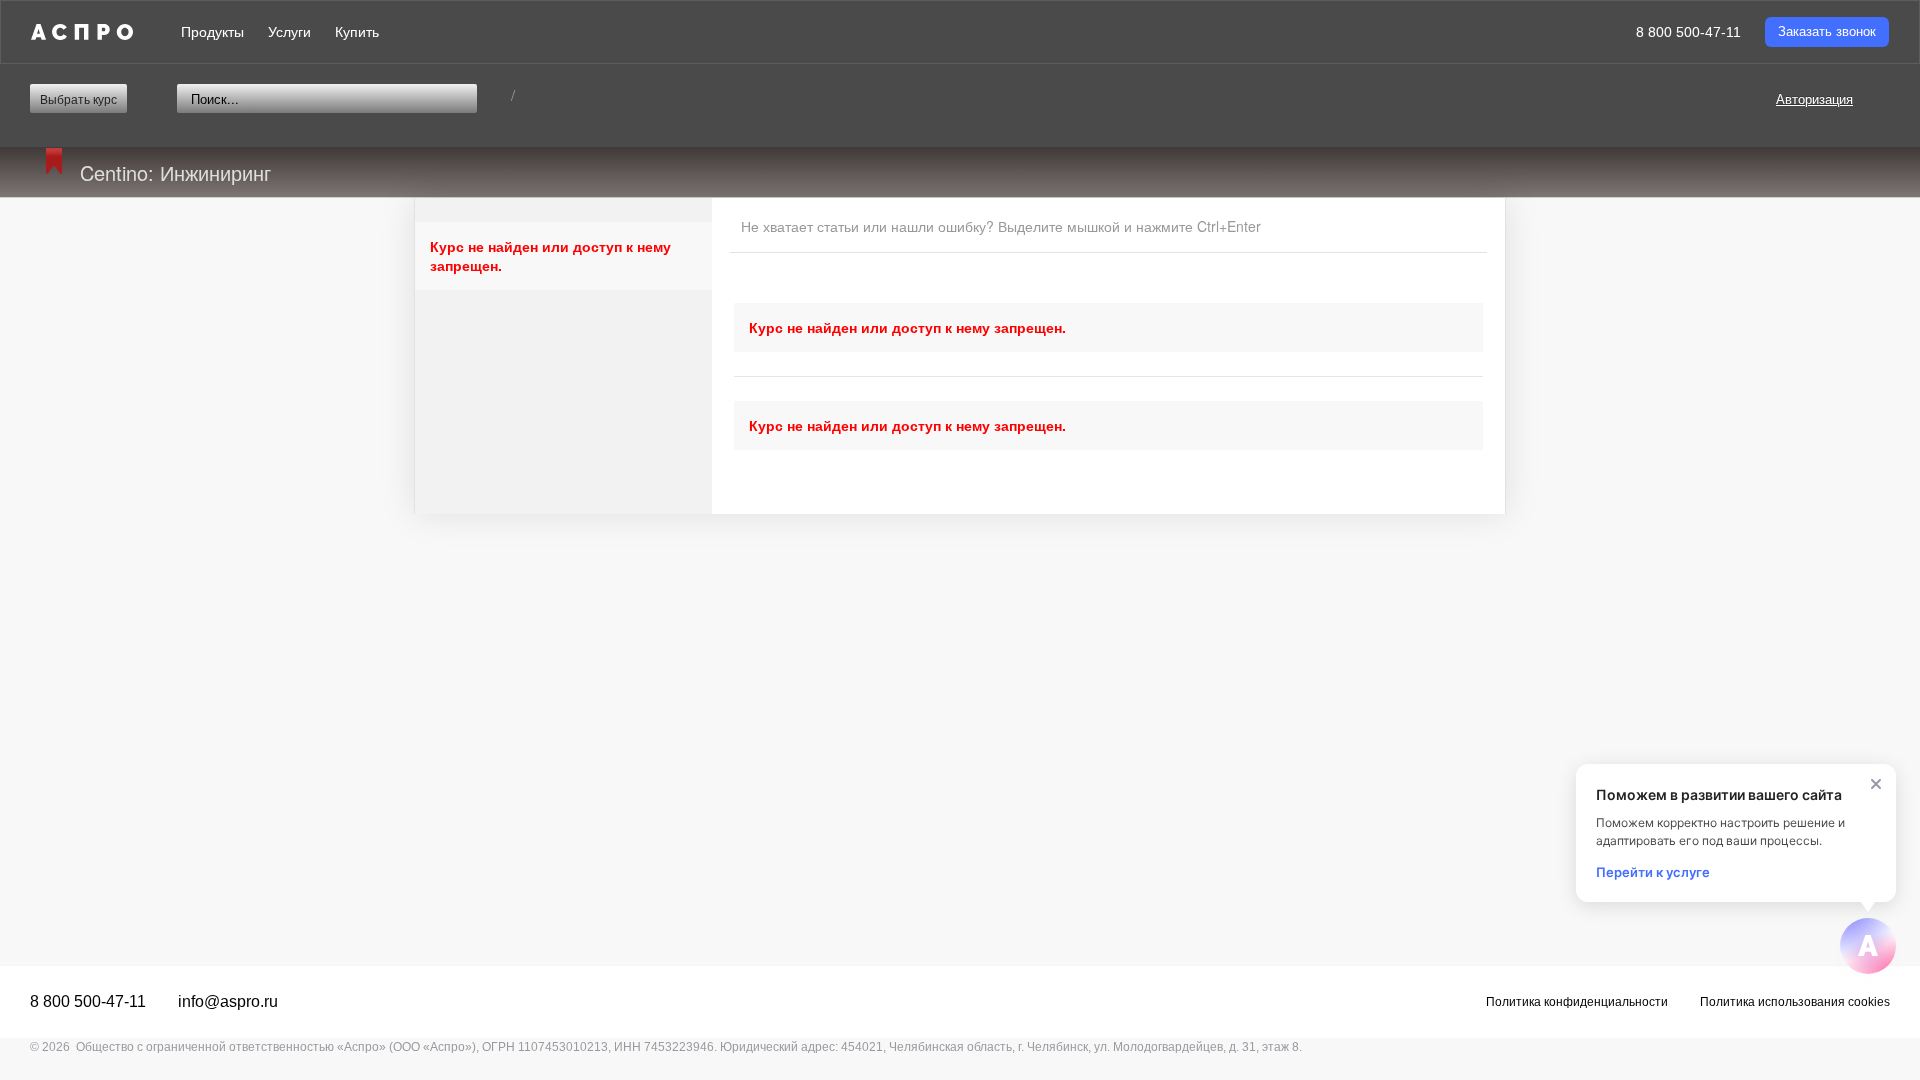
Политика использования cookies (1795, 1002)
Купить (357, 32)
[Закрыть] (1876, 784)
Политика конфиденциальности (1577, 1002)
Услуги (289, 32)
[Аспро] (82, 32)
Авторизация (1814, 98)
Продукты (212, 32)
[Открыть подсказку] (1868, 946)
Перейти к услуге (1653, 872)
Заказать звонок (1827, 31)
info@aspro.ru (228, 1001)
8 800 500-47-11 (1688, 32)
